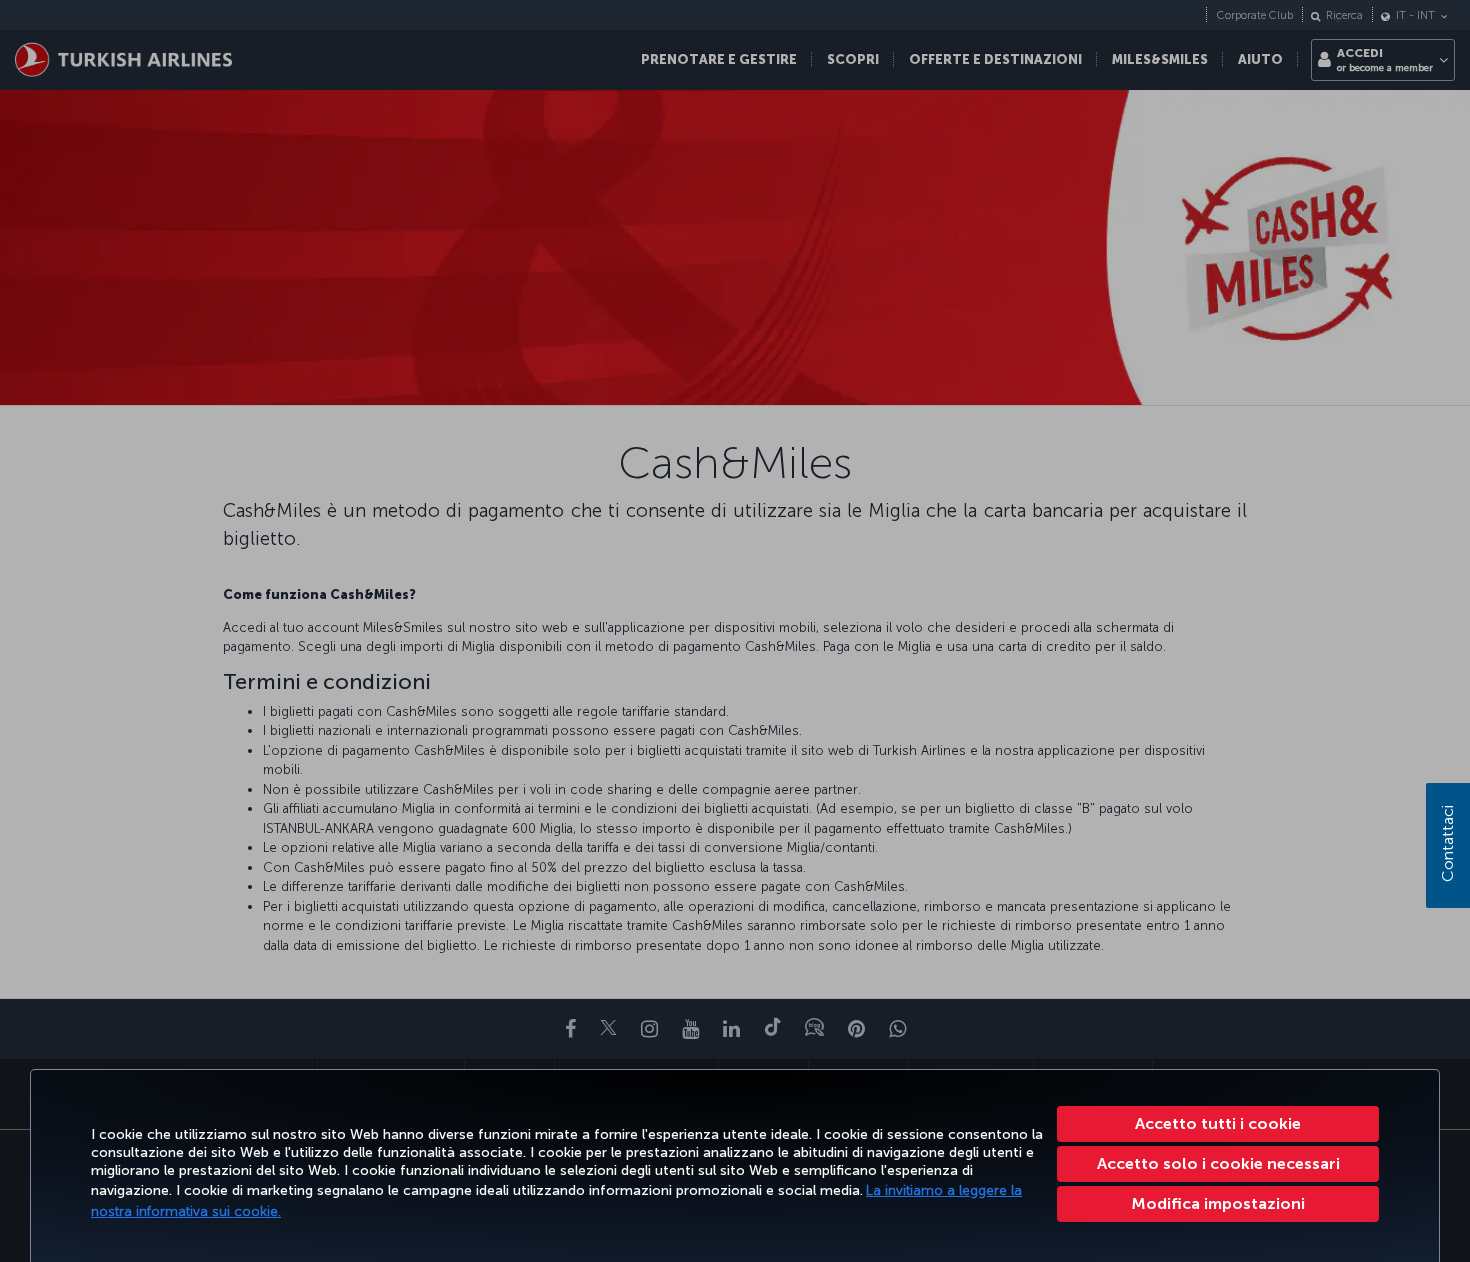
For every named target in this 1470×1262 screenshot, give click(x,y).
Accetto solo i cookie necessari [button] (1218, 1163)
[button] (1218, 1204)
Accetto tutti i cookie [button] (1218, 1123)
